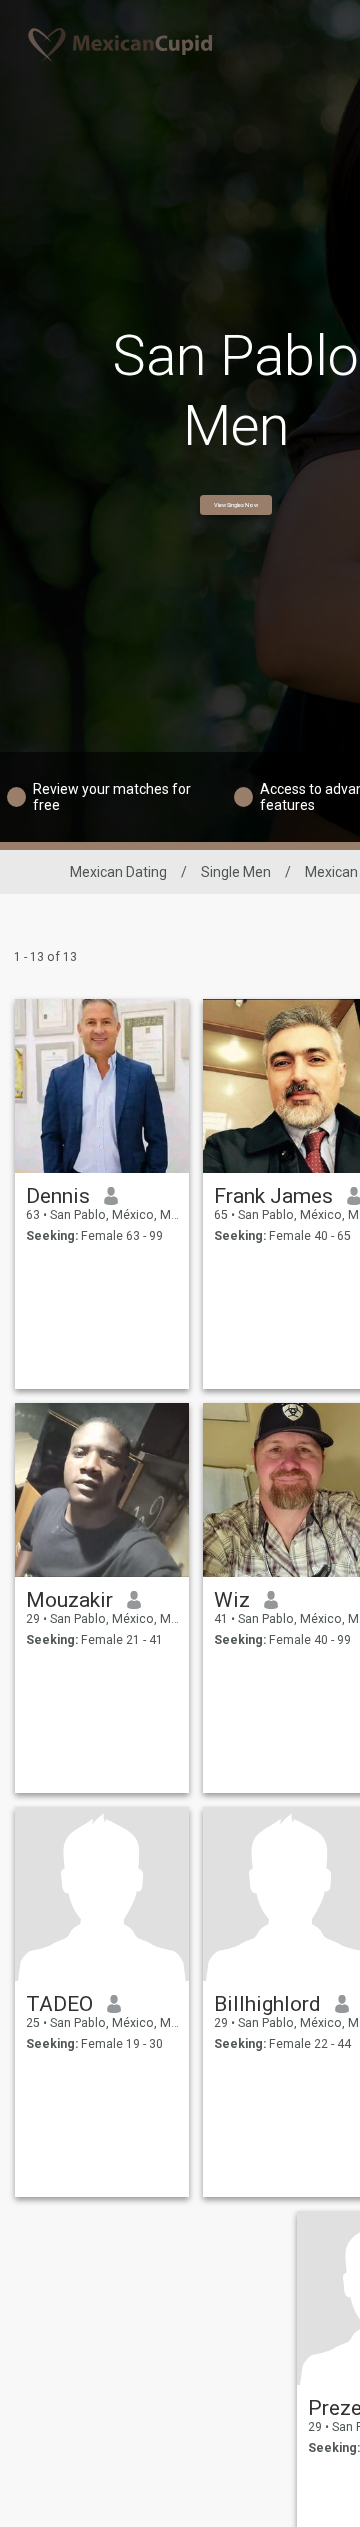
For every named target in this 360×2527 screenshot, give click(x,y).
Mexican (331, 872)
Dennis (58, 1196)
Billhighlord (267, 2004)
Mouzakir (69, 1600)
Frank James (273, 1196)
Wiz (232, 1600)
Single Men (236, 872)
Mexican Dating (118, 872)
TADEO (59, 2004)
